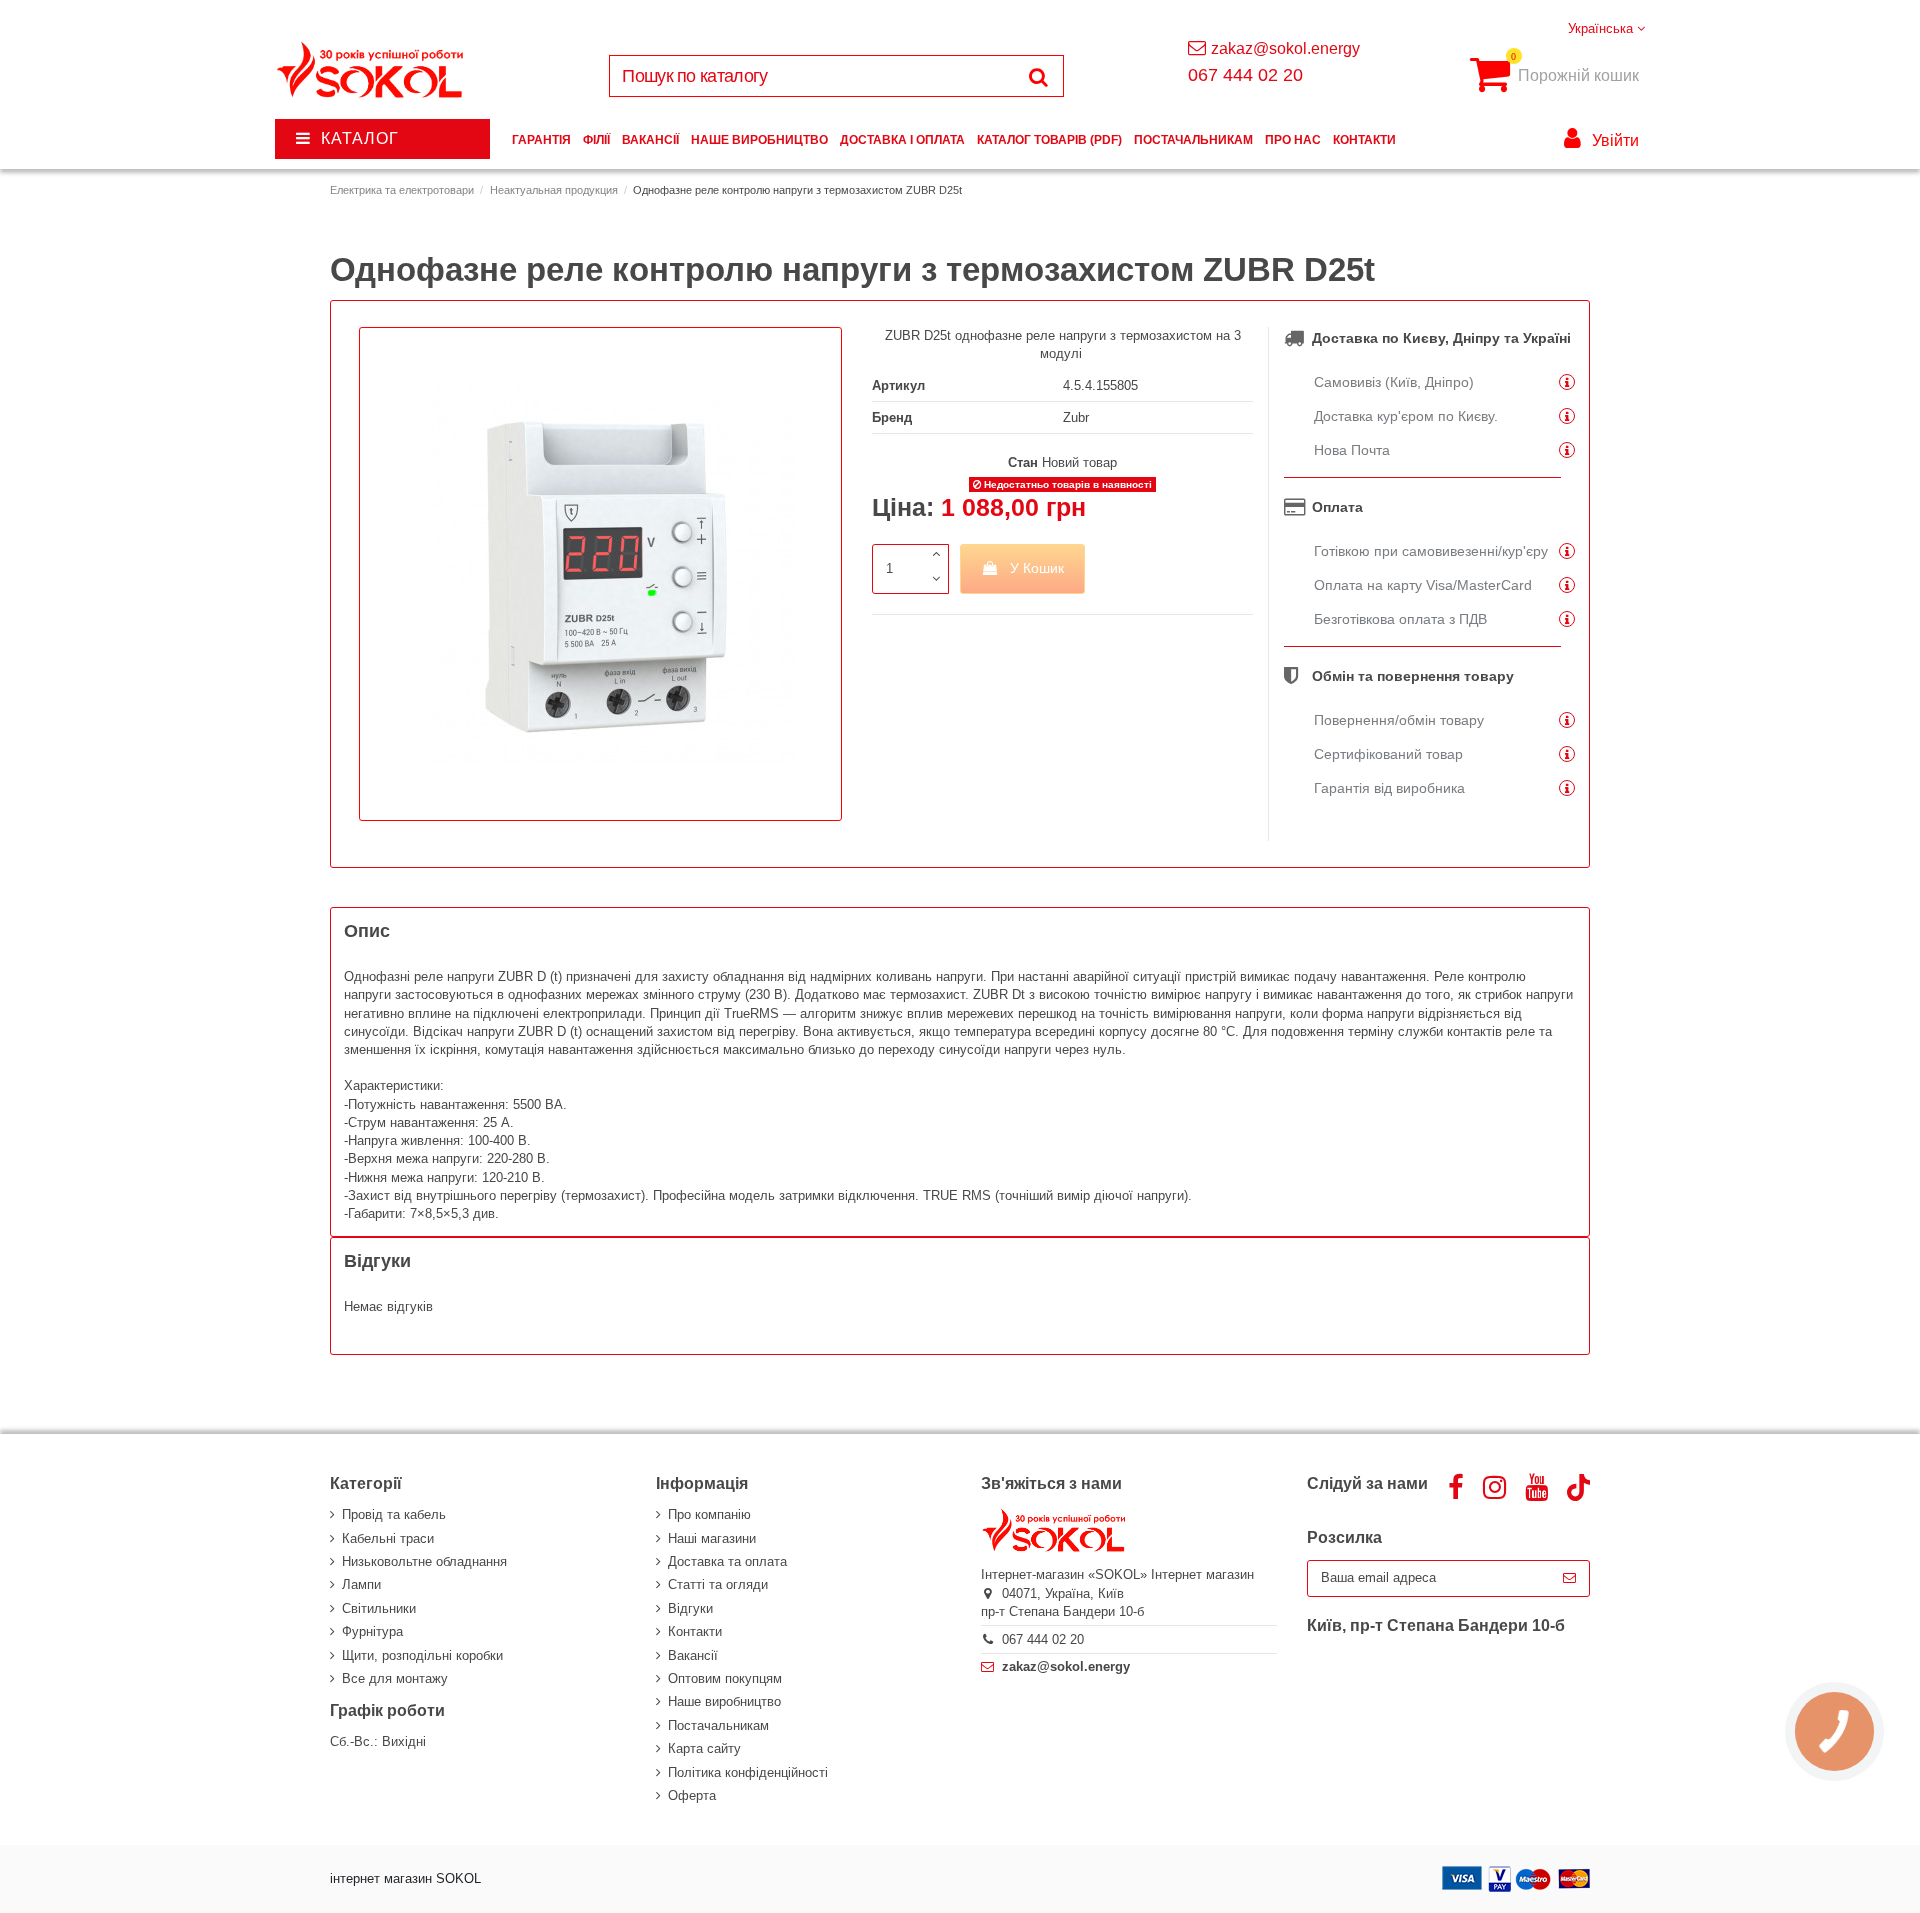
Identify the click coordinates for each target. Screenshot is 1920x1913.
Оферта (692, 1795)
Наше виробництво (724, 1701)
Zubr (1076, 417)
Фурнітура (372, 1631)
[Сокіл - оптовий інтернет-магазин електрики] (371, 70)
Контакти (695, 1631)
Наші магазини (712, 1538)
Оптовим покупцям (725, 1678)
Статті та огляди (718, 1584)
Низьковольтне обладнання (424, 1561)
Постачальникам (718, 1725)
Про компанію (709, 1514)
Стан (1023, 462)
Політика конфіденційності (748, 1772)
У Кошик (1037, 568)
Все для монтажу (395, 1678)
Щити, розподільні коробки (422, 1655)
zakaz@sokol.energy (1285, 48)
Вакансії (693, 1655)
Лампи (361, 1584)
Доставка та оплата (727, 1561)
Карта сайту (704, 1748)
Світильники (379, 1608)
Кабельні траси (388, 1538)
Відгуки (690, 1608)
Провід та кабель (394, 1514)
